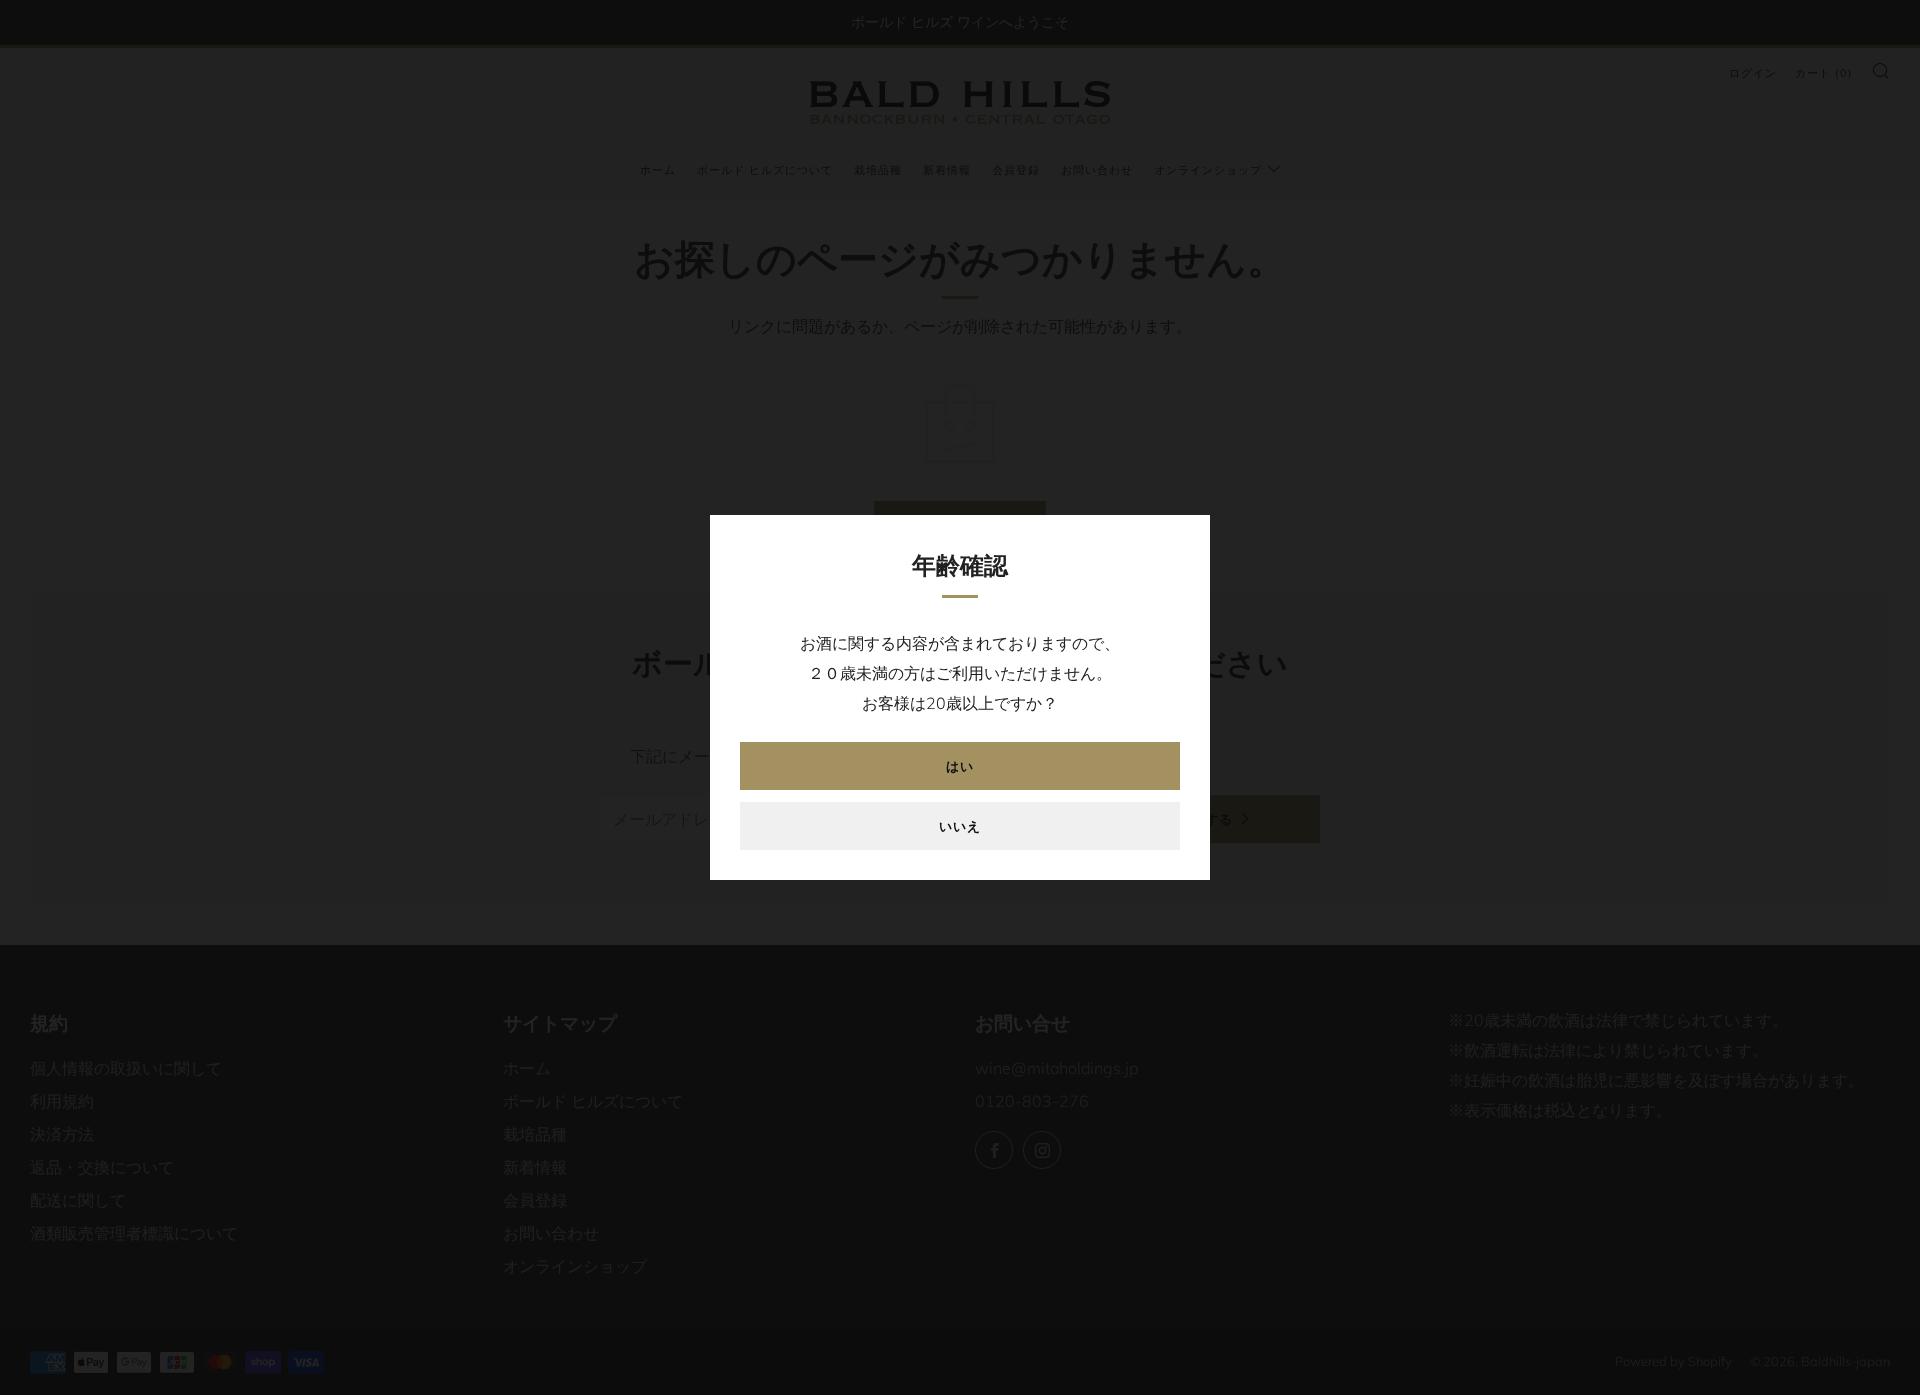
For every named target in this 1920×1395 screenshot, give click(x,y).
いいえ (960, 826)
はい (960, 766)
